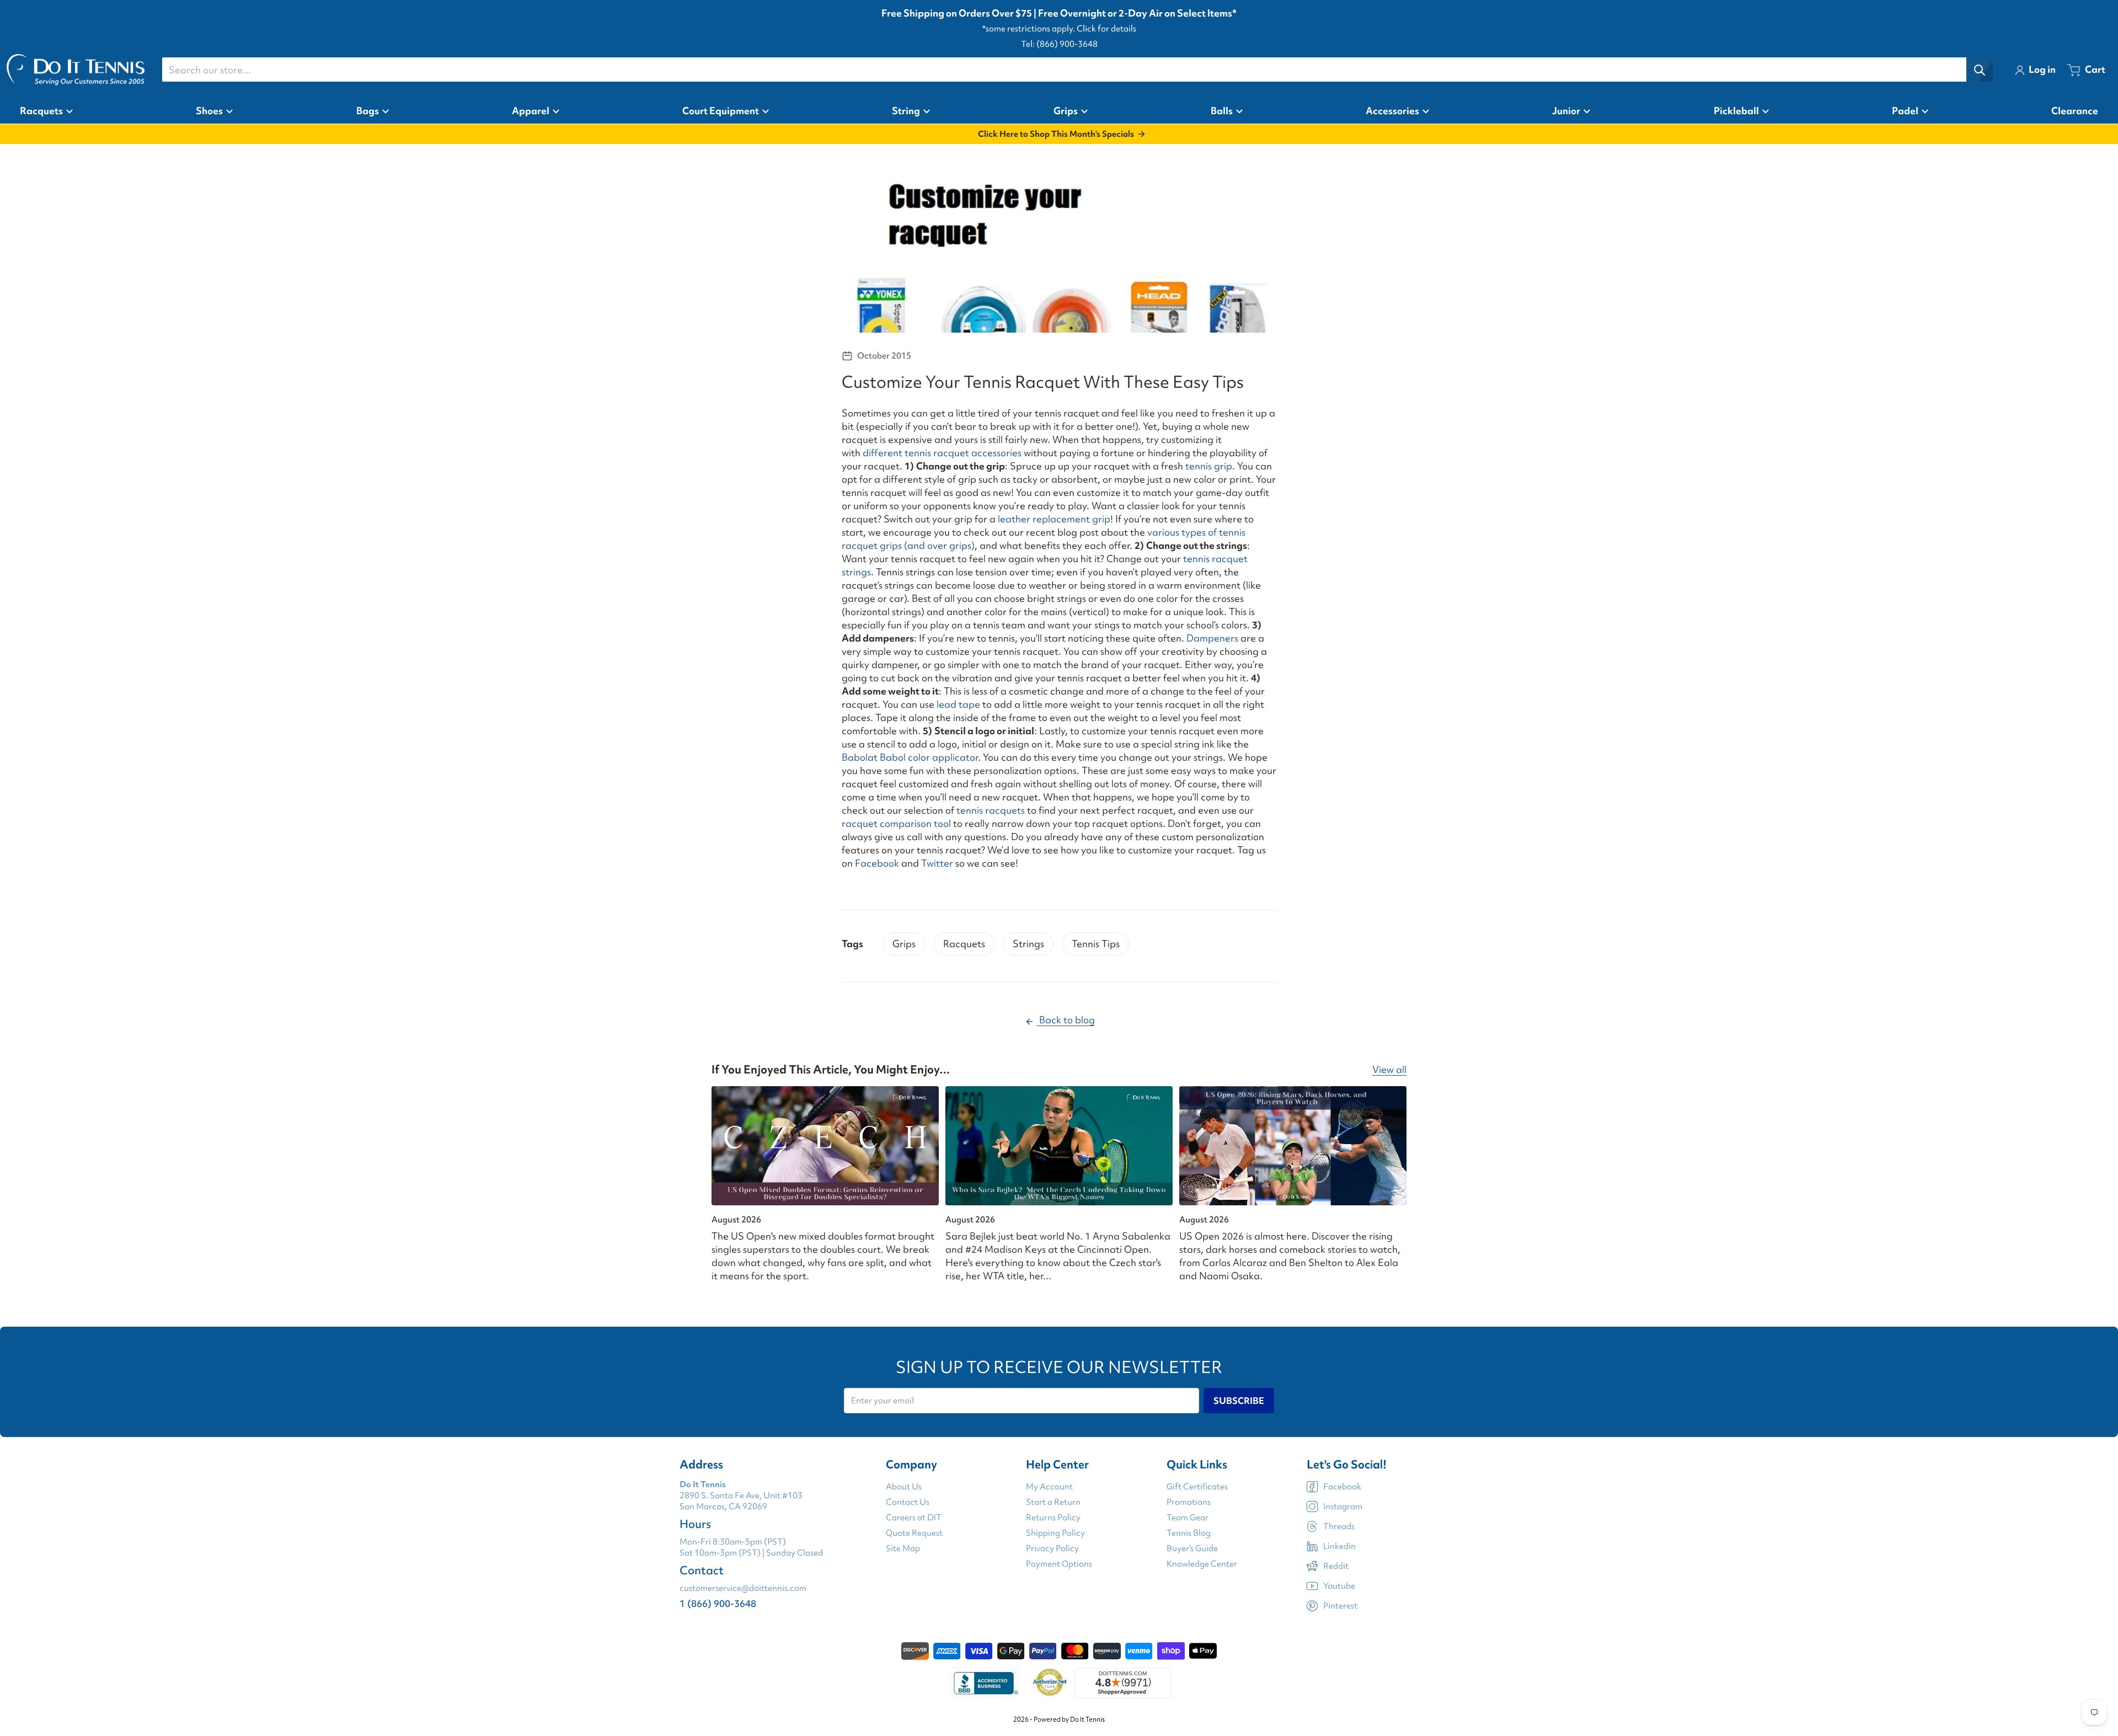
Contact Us (908, 1502)
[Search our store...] (1980, 70)
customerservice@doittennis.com (743, 1588)
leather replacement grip (1054, 519)
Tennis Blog (1189, 1533)
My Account (1049, 1487)
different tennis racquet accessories (942, 453)
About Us (904, 1487)
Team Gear (1188, 1518)
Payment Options (1059, 1564)
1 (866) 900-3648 (718, 1603)
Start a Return (1053, 1502)
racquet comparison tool (896, 823)
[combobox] (1077, 70)
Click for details (1106, 29)
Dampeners (1211, 638)
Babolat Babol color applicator (910, 757)
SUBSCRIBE (1239, 1401)
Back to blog (1066, 1020)
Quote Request (914, 1533)
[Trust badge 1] (985, 1683)
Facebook (877, 863)
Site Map (903, 1548)
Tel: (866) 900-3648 (1059, 44)
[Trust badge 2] (1050, 1683)
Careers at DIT (914, 1518)
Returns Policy (1053, 1518)
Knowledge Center (1202, 1564)
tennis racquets (991, 810)
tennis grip (1209, 466)
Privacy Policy (1052, 1548)
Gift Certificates (1197, 1487)
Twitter (937, 863)
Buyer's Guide (1192, 1548)
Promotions (1189, 1502)
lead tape (959, 704)
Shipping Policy (1055, 1533)
